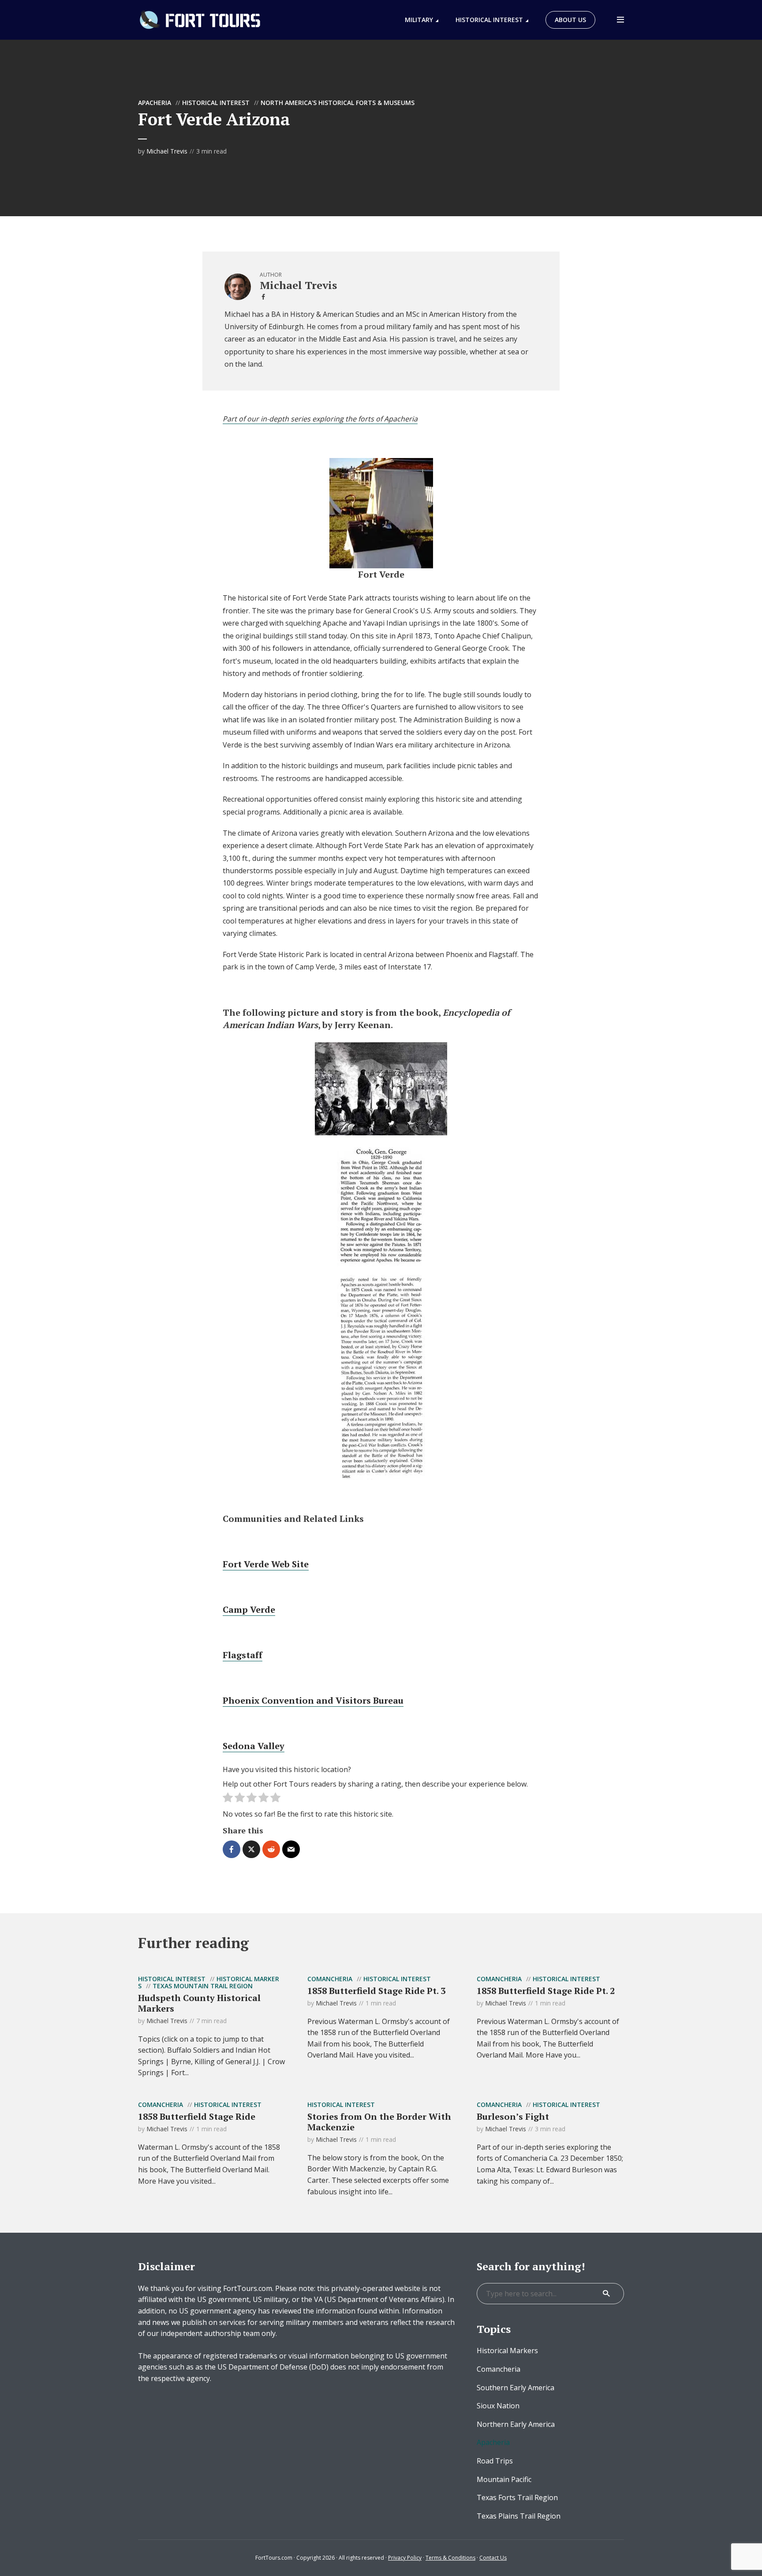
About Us (570, 20)
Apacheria (155, 103)
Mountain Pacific (504, 2479)
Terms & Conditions (450, 2558)
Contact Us (493, 2558)
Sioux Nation (498, 2406)
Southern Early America (515, 2388)
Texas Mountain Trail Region (203, 1986)
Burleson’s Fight (513, 2116)
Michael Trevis (167, 151)
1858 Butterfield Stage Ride (197, 2116)
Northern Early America (516, 2424)
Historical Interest (489, 20)
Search (606, 2294)
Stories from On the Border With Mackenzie (379, 2122)
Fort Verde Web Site (266, 1564)
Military (419, 20)
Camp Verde (249, 1609)
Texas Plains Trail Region (519, 2516)
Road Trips (495, 2461)
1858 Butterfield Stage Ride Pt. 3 (376, 1991)
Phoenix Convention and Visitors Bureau (313, 1700)
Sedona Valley (254, 1746)
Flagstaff (243, 1655)
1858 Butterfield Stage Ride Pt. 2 (546, 1991)
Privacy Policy (405, 2558)
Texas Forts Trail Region (517, 2497)
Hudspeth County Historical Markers (199, 2003)
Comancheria (330, 1979)
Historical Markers (507, 2351)
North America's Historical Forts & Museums (338, 103)
